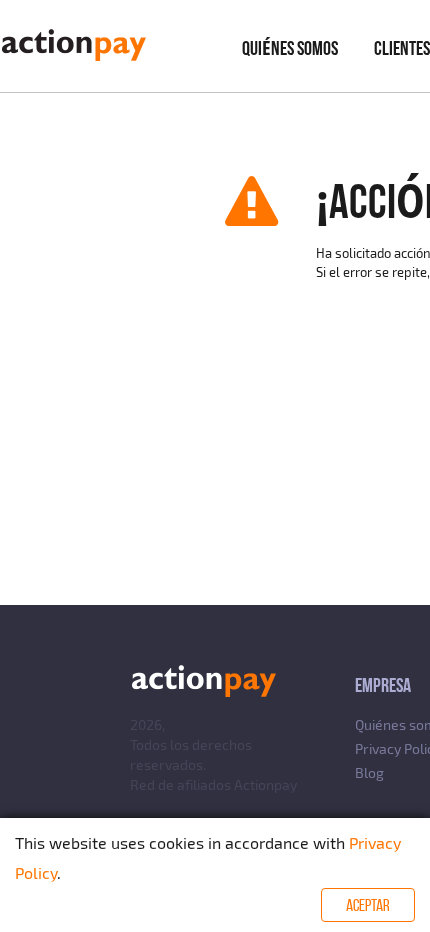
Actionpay (265, 784)
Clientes (402, 48)
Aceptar (368, 905)
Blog (369, 772)
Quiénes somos (290, 48)
